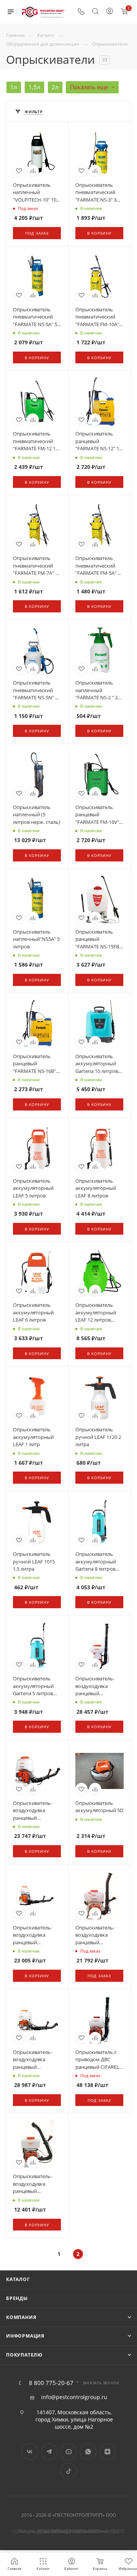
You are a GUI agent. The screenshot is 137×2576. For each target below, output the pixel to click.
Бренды (17, 2298)
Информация (25, 2336)
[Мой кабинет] (110, 12)
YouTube (69, 2452)
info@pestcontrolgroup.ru (74, 2397)
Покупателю (24, 2355)
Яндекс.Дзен (108, 2452)
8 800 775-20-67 (51, 2383)
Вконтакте (30, 2452)
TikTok (69, 2471)
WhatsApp (88, 2452)
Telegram (49, 2452)
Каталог (18, 2279)
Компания (21, 2317)
